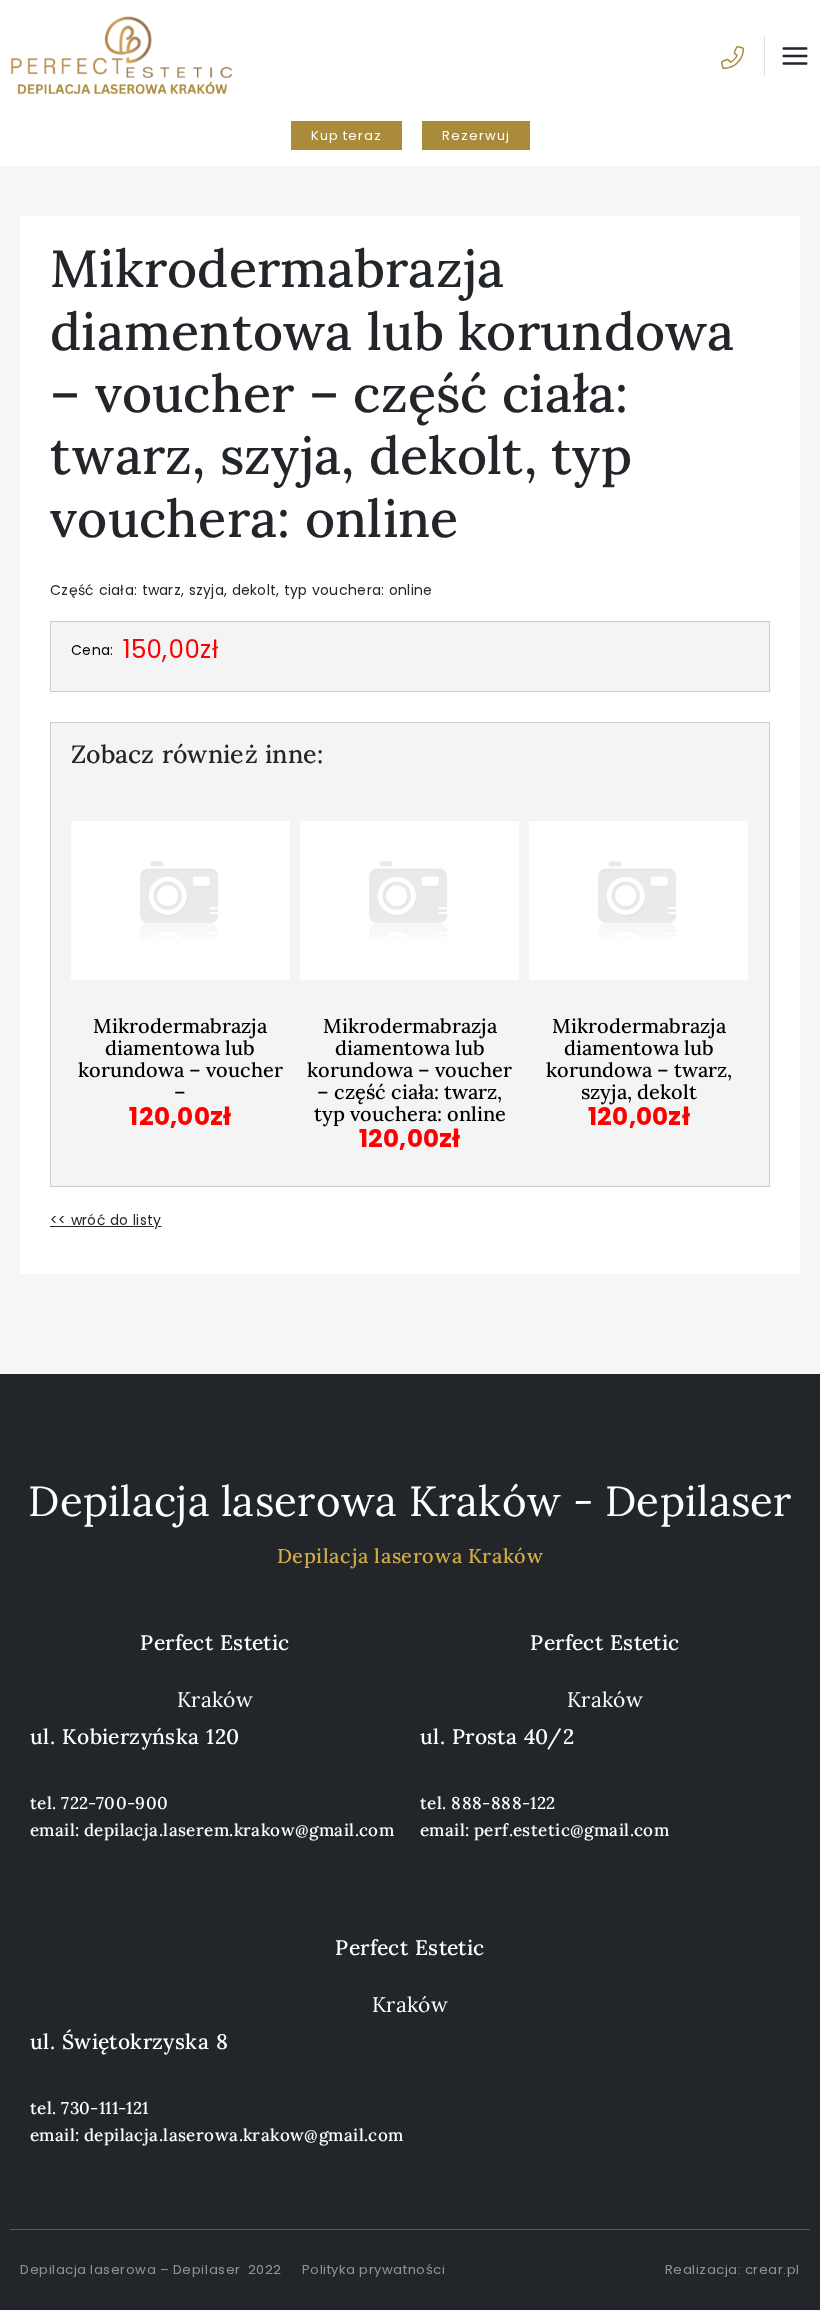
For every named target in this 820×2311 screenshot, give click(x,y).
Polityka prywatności (373, 2269)
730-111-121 (105, 2108)
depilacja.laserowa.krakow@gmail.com (244, 2135)
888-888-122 (503, 1803)
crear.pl (772, 2269)
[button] (346, 135)
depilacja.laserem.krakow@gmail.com (239, 1830)
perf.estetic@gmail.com (571, 1830)
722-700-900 (115, 1803)
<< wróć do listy (105, 1220)
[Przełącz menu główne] (787, 56)
